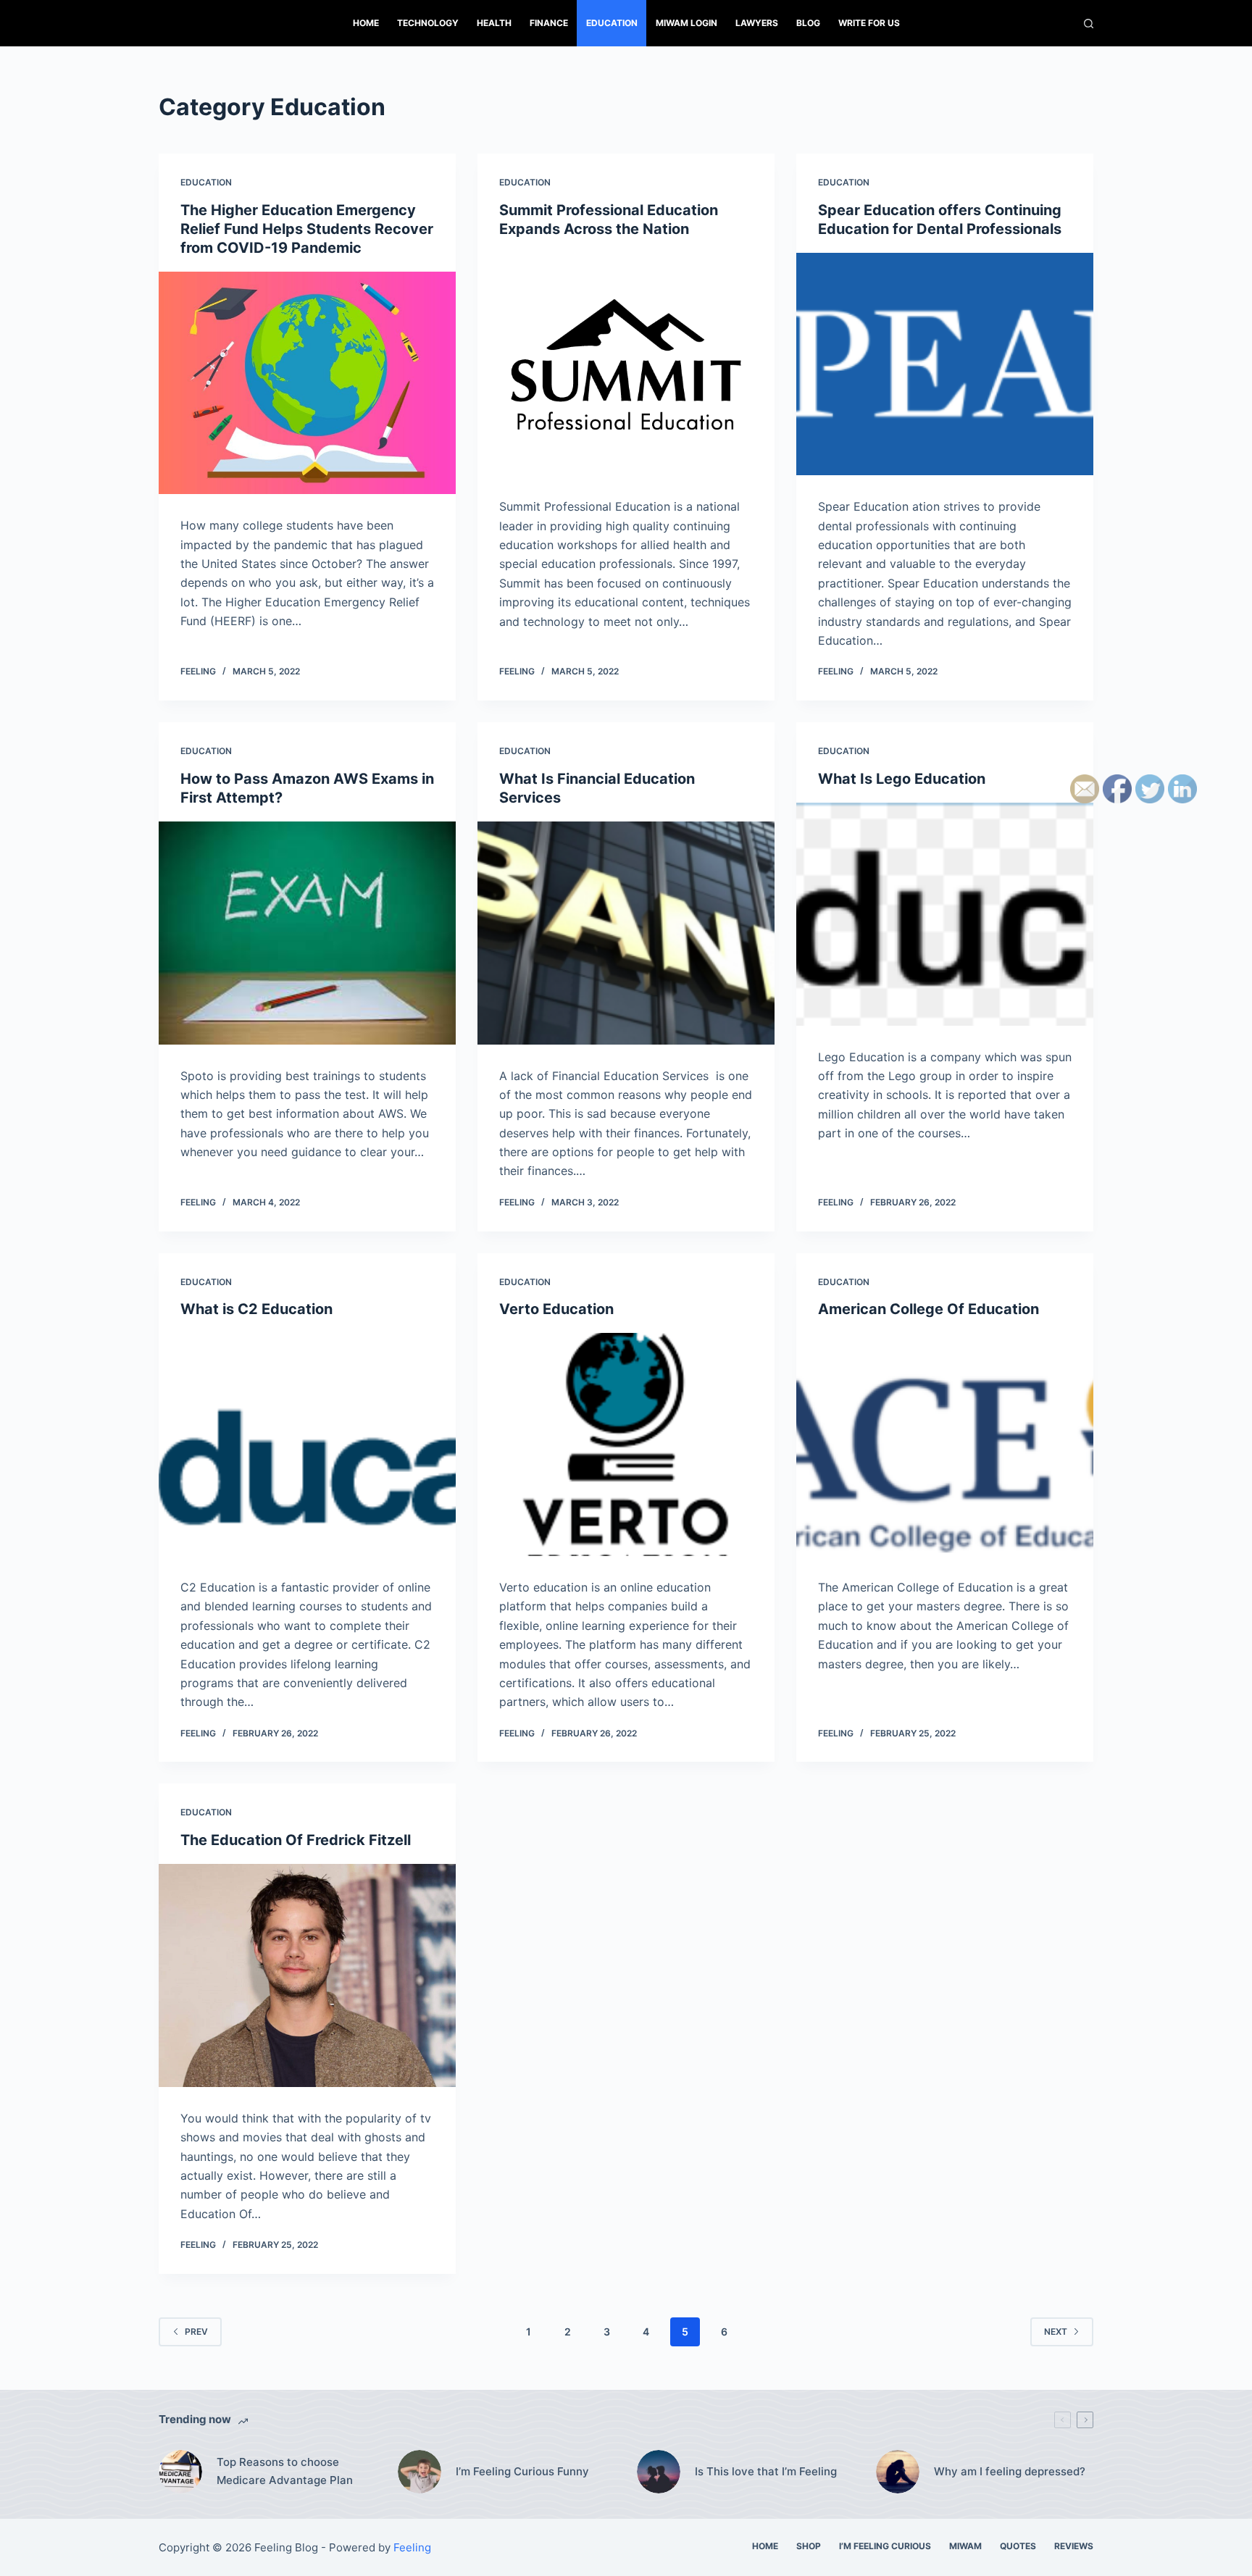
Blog (808, 23)
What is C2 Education (256, 1309)
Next (1056, 2332)
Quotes (1018, 2546)
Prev (196, 2332)
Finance (549, 23)
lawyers (757, 23)
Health (494, 23)
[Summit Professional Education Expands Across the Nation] (626, 364)
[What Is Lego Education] (945, 914)
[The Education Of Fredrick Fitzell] (307, 1975)
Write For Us (869, 23)
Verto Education (556, 1309)
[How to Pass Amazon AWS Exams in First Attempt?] (307, 933)
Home (366, 23)
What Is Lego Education (902, 779)
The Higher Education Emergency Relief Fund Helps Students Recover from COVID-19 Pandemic (307, 229)
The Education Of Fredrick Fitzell (296, 1840)
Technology (428, 23)
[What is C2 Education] (307, 1444)
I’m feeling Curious (885, 2546)
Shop (809, 2546)
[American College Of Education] (945, 1444)
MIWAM (965, 2546)
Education (612, 23)
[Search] (1089, 24)
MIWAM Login (686, 23)
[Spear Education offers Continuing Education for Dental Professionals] (945, 364)
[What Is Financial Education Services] (626, 933)
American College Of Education (928, 1309)
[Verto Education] (626, 1444)
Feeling (198, 671)
